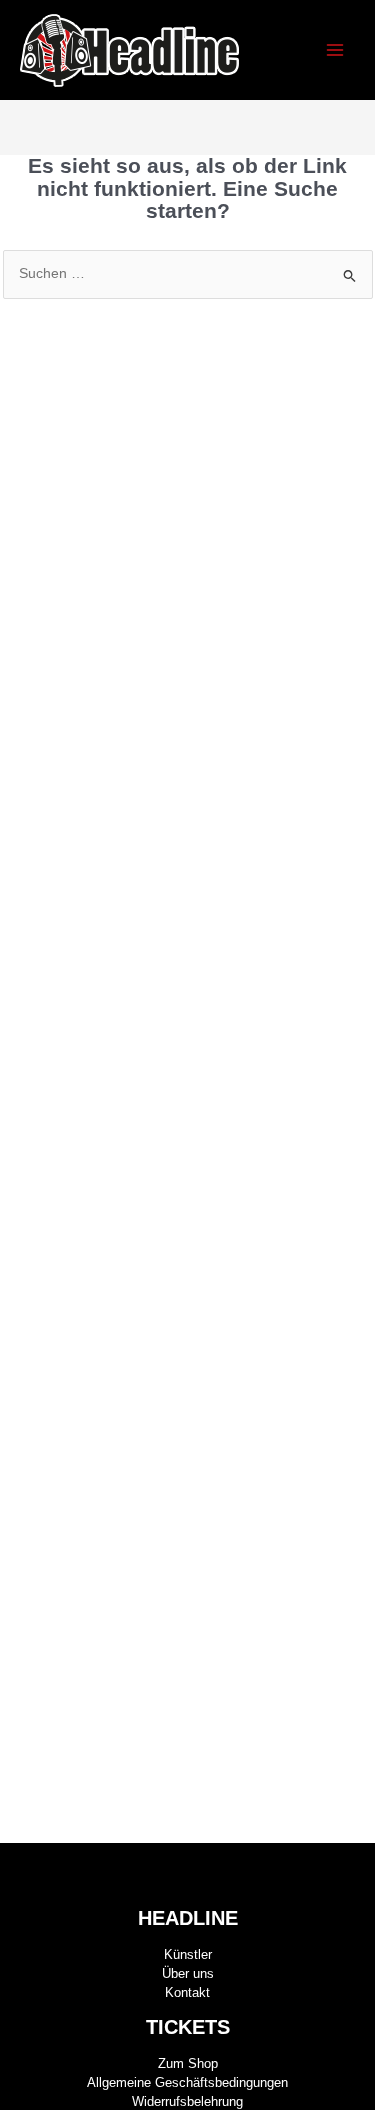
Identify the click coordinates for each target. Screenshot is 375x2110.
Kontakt (187, 1992)
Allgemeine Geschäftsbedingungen (187, 2082)
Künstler (188, 1954)
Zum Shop (188, 2063)
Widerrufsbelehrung (187, 2101)
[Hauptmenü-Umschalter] (335, 50)
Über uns (188, 1973)
